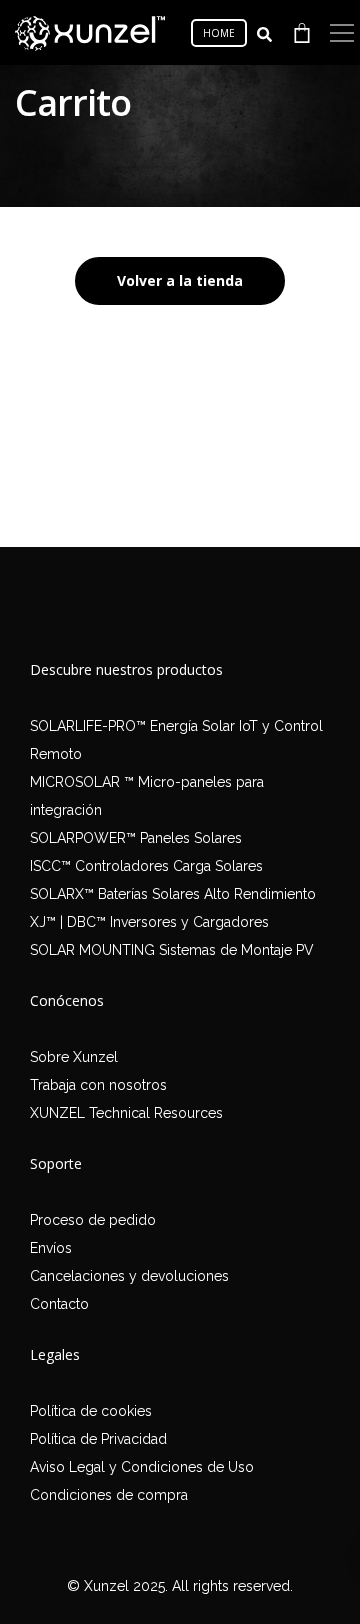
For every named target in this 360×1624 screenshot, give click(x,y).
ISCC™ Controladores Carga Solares (146, 866)
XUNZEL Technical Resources (126, 1113)
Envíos (51, 1248)
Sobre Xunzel (74, 1057)
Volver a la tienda (180, 280)
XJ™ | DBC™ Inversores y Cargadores (149, 922)
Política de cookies (91, 1411)
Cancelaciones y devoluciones (129, 1276)
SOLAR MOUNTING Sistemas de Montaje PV (172, 950)
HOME (219, 33)
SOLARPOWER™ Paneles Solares (136, 838)
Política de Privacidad (98, 1439)
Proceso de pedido (93, 1220)
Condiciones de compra (109, 1495)
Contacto (59, 1304)
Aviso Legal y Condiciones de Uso (142, 1467)
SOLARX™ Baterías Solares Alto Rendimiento (173, 894)
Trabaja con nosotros (98, 1085)
